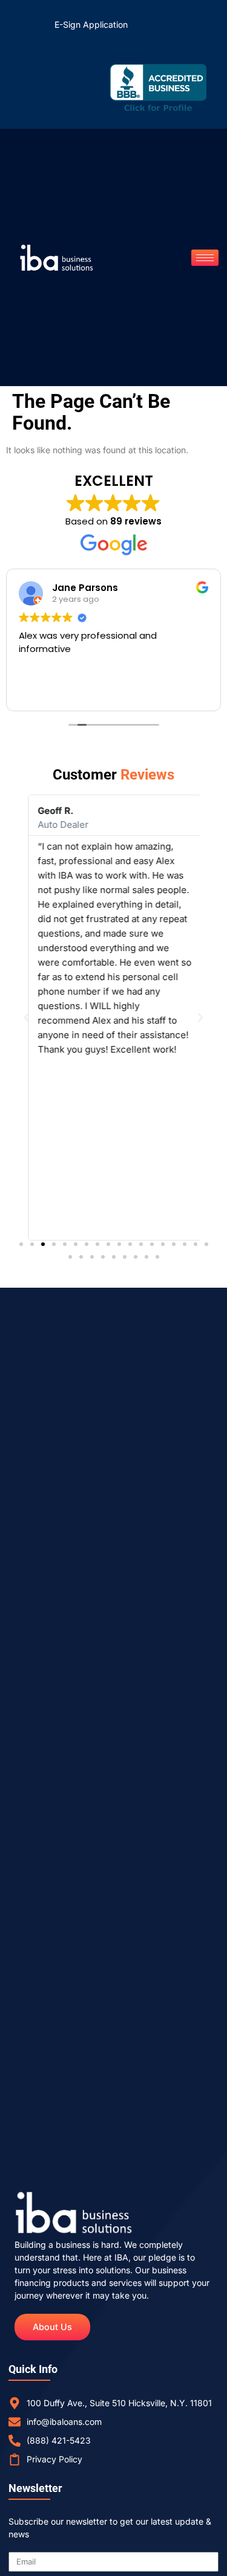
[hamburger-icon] (205, 258)
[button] (27, 1018)
